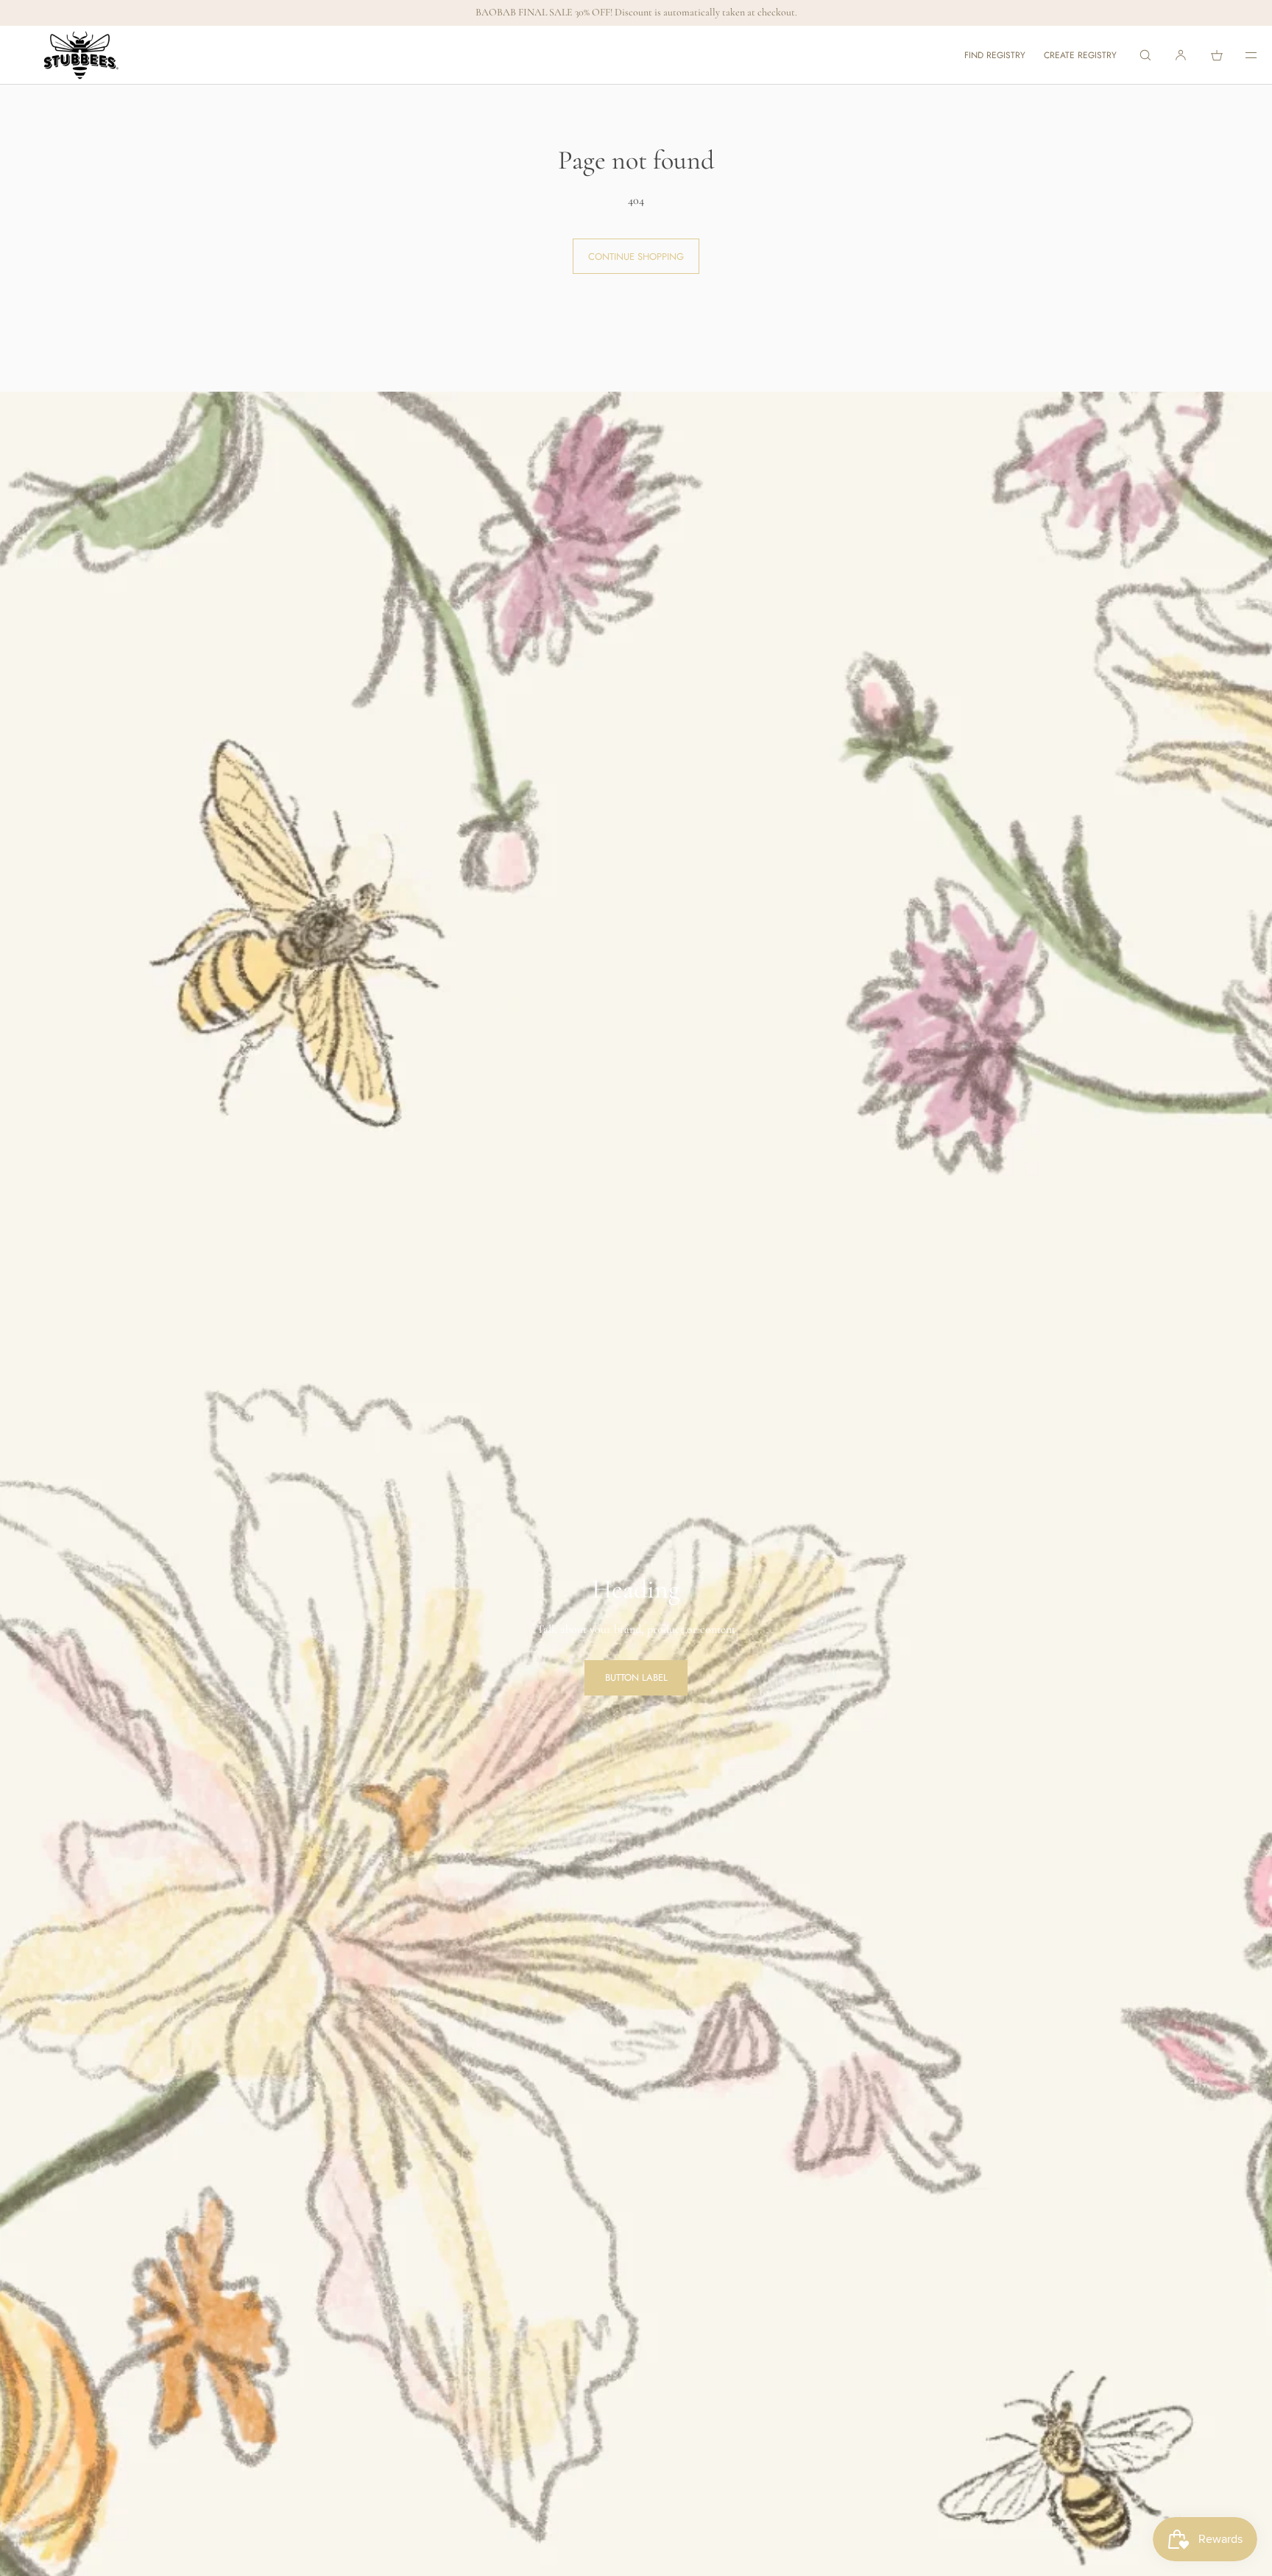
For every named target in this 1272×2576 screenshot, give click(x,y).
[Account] (1181, 55)
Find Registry (995, 55)
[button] (1145, 55)
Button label (636, 1677)
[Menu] (1241, 55)
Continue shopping (636, 257)
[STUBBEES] (81, 55)
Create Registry (1080, 55)
